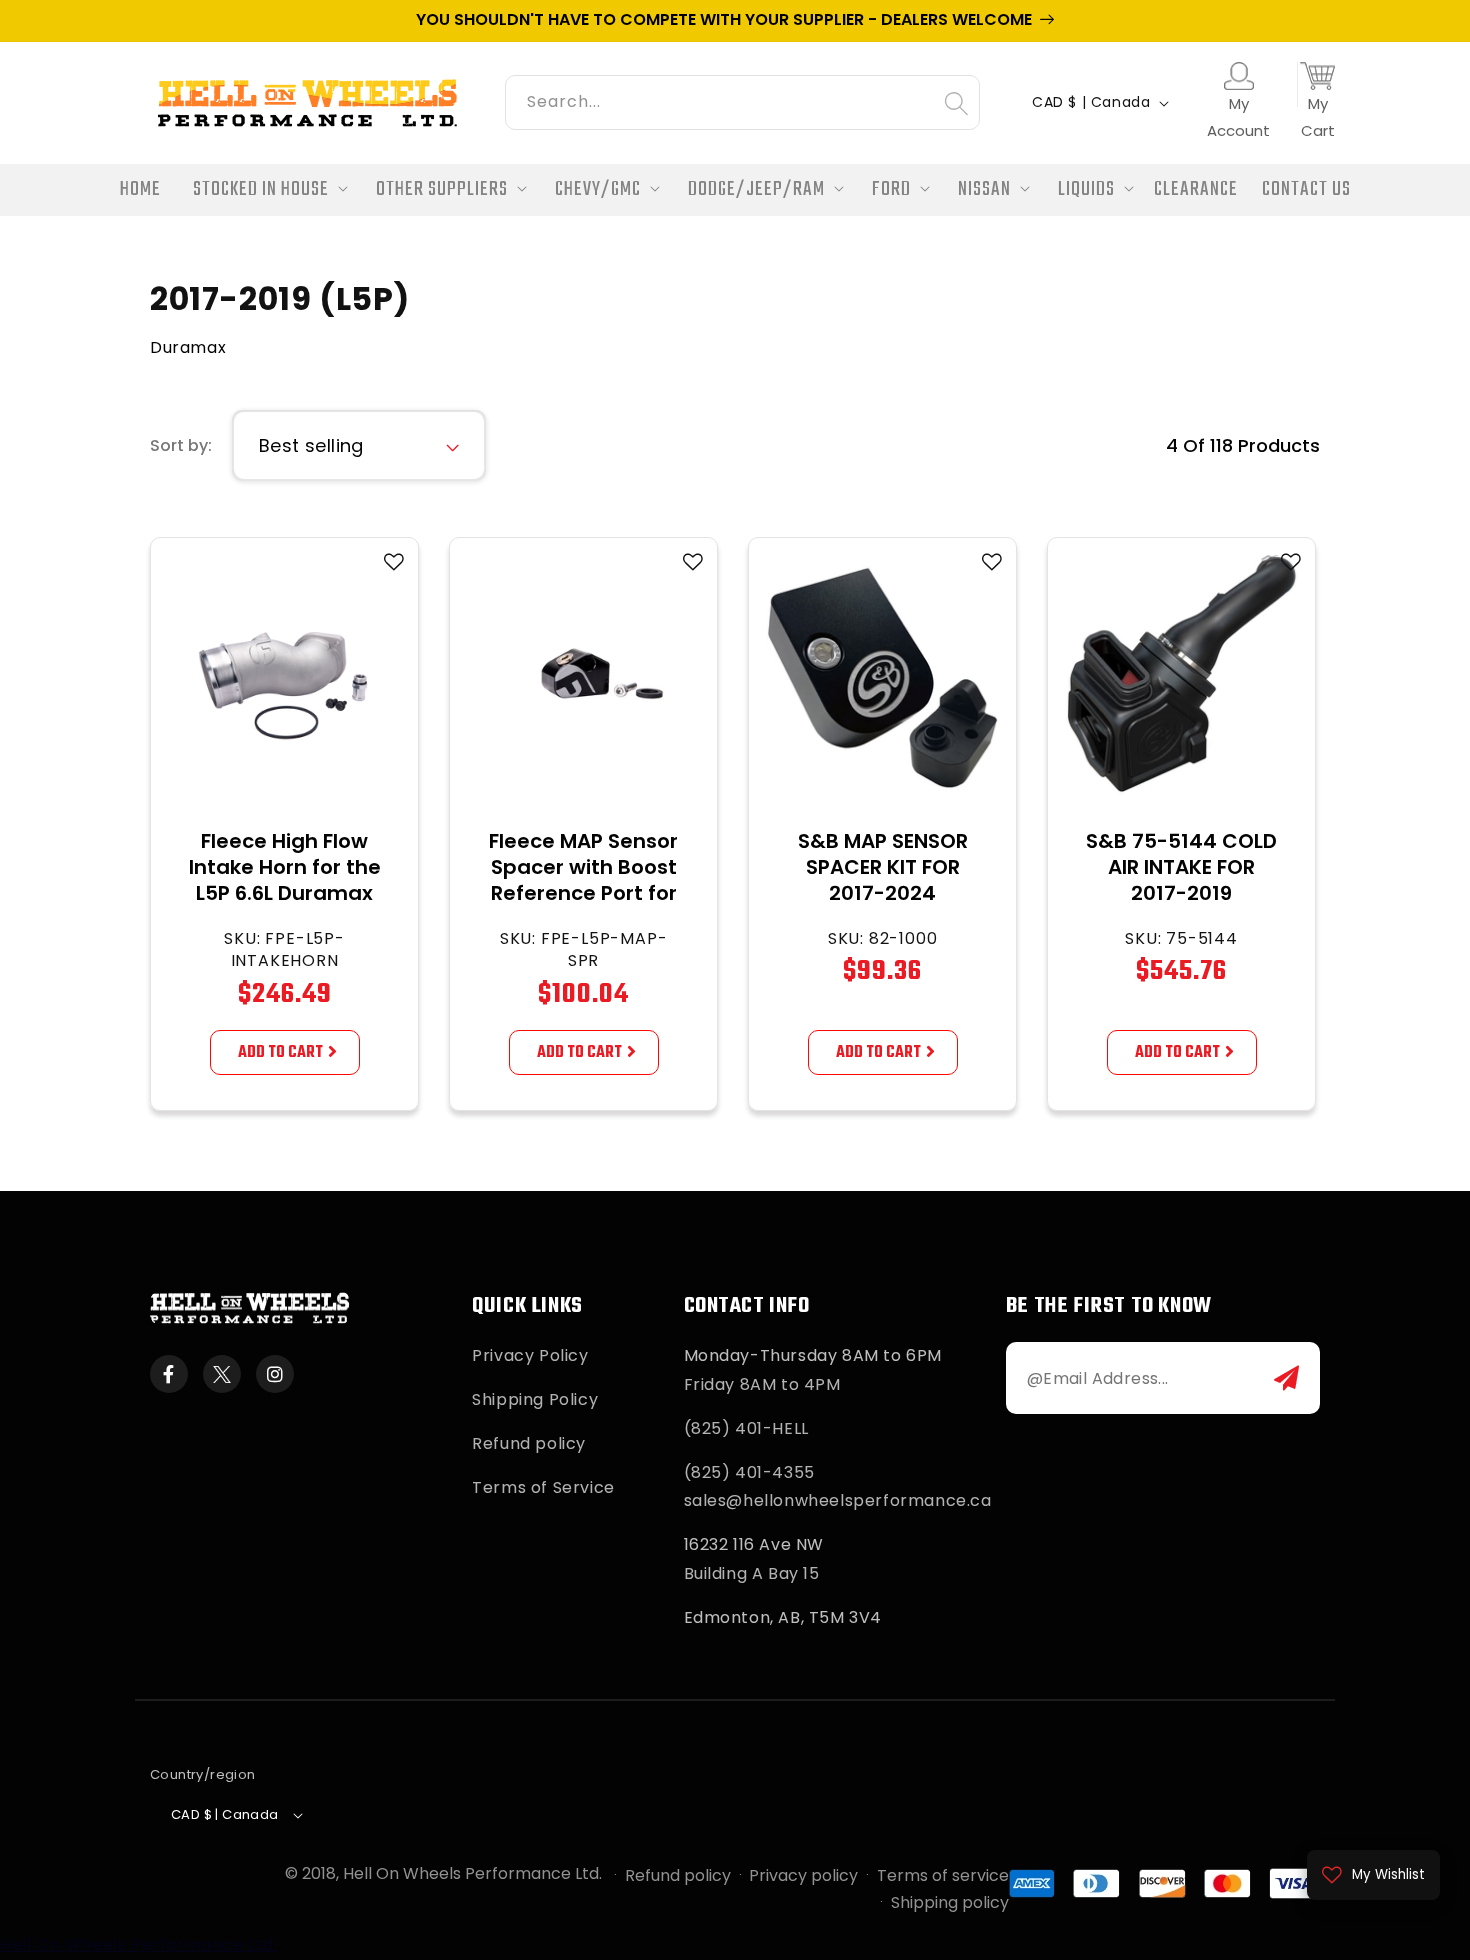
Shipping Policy (535, 1399)
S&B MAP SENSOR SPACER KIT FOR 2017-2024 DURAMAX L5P (883, 880)
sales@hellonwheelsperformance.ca (838, 1500)
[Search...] (956, 103)
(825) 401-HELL (746, 1428)
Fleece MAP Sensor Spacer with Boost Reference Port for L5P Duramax (583, 880)
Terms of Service (543, 1487)
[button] (264, 190)
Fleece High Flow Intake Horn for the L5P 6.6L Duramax (285, 867)
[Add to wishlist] (394, 562)
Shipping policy (950, 1902)
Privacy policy (803, 1875)
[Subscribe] (1286, 1378)
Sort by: (181, 445)
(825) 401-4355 (749, 1472)
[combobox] (742, 99)
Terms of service (943, 1875)
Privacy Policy (530, 1355)
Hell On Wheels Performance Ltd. (472, 1873)
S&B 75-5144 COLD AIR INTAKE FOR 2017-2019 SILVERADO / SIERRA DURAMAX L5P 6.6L (1181, 893)
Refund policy (529, 1443)
